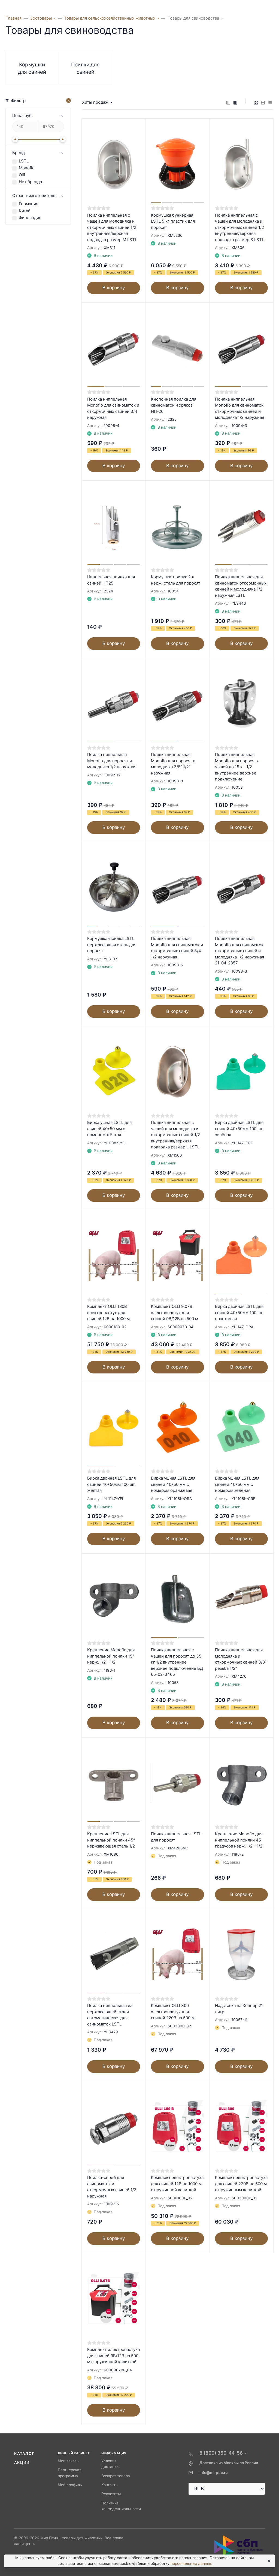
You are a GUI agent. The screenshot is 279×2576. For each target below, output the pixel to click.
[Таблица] (270, 103)
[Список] (263, 103)
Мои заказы (69, 2461)
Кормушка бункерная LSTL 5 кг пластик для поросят (173, 221)
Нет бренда (30, 182)
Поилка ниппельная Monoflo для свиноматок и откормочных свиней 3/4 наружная (113, 408)
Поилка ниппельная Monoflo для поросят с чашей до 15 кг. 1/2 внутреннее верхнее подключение (237, 767)
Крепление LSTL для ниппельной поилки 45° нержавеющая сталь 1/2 (111, 1840)
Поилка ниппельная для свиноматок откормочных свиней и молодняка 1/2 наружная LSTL (241, 586)
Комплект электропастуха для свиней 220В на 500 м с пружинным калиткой (241, 2184)
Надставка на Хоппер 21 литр (239, 2009)
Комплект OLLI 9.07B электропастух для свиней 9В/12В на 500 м (175, 1312)
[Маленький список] (228, 103)
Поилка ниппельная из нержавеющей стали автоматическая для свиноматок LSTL (110, 2015)
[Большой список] (235, 103)
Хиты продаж (95, 102)
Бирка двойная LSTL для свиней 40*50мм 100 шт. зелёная (239, 1129)
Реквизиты (111, 2494)
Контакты (110, 2485)
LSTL (24, 161)
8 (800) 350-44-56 (221, 2453)
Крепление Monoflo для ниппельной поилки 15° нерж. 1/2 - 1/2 (111, 1656)
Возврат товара (116, 2476)
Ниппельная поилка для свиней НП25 (111, 580)
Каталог (24, 2454)
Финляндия (30, 218)
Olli (22, 175)
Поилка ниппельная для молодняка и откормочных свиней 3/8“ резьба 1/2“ (241, 1659)
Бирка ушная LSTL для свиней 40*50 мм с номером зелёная (237, 1484)
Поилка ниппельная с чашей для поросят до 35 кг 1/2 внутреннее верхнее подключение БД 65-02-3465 (177, 1662)
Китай (25, 211)
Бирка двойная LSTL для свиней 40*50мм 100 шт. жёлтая (111, 1484)
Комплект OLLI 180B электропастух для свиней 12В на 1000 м (108, 1312)
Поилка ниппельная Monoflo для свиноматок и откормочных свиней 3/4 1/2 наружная (177, 948)
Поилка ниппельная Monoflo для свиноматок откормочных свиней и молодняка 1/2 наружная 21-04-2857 (239, 951)
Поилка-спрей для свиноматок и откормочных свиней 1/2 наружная (112, 2187)
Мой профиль (70, 2485)
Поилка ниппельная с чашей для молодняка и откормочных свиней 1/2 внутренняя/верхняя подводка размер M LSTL (112, 227)
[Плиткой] (256, 103)
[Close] (268, 2561)
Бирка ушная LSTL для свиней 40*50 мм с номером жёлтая (109, 1129)
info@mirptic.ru (213, 2473)
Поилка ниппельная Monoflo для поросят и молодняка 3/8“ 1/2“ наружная (173, 764)
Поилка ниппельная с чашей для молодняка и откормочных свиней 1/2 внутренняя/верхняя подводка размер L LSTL (175, 1135)
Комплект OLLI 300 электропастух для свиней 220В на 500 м (173, 2012)
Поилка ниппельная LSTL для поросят (176, 1837)
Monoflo (27, 168)
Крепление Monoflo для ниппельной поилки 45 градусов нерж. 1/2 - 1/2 (239, 1840)
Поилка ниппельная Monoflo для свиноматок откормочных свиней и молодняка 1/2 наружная (239, 408)
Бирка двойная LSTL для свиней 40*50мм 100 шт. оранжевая (239, 1312)
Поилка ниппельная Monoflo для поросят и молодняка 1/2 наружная (112, 761)
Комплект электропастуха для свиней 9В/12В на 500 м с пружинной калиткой (113, 2356)
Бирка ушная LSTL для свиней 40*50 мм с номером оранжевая (173, 1484)
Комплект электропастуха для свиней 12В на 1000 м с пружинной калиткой (177, 2184)
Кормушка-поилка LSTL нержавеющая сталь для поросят (112, 945)
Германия (28, 204)
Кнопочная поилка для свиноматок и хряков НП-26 (174, 405)
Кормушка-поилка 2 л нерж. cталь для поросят (176, 580)
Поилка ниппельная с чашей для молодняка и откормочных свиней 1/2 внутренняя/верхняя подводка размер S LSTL (239, 227)
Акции (22, 2463)
